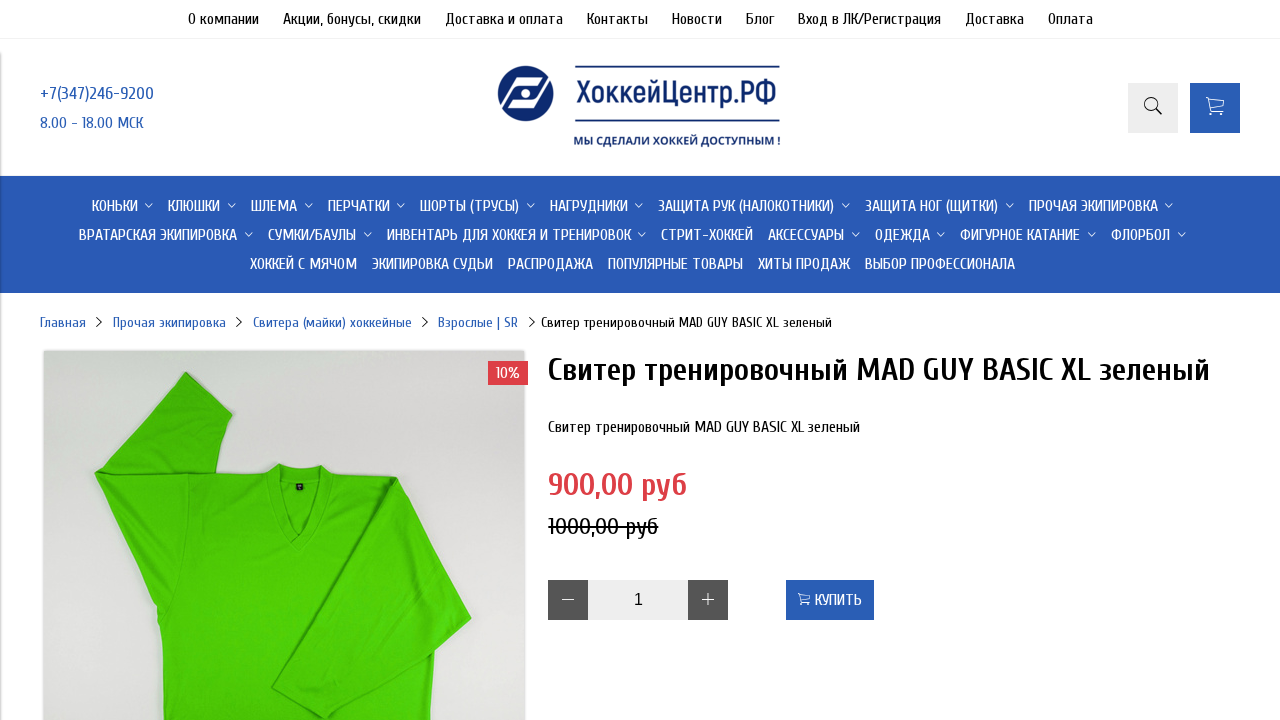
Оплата (1070, 19)
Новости (697, 19)
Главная (63, 322)
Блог (760, 19)
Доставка (994, 19)
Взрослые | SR (478, 322)
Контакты (617, 19)
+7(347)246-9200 (97, 93)
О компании (223, 19)
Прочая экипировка (169, 322)
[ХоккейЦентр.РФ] (640, 147)
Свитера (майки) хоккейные (332, 322)
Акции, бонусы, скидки (352, 19)
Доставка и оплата (504, 19)
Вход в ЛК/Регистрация (869, 19)
